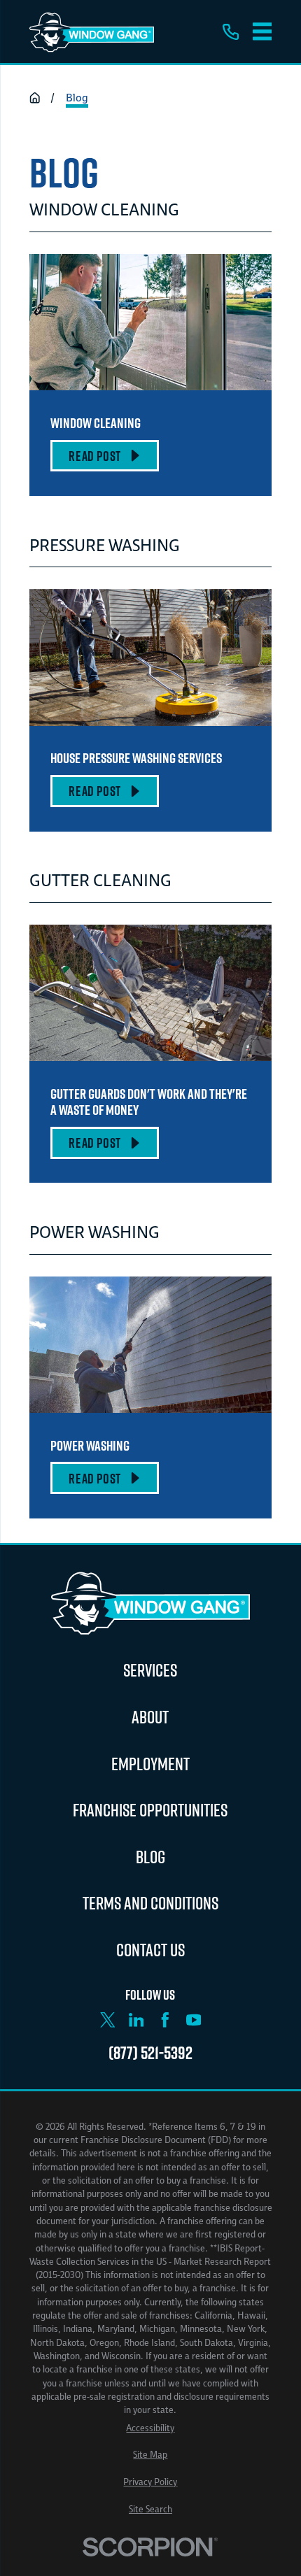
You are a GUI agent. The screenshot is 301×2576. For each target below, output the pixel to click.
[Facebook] (165, 2020)
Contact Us (150, 1950)
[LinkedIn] (136, 2020)
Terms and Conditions (150, 1903)
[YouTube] (194, 2020)
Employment (150, 1764)
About (150, 1717)
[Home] (92, 31)
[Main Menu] (262, 31)
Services (150, 1670)
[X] (108, 2020)
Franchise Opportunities (150, 1810)
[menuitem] (151, 2428)
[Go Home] (35, 98)
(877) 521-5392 (150, 2052)
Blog (150, 1857)
